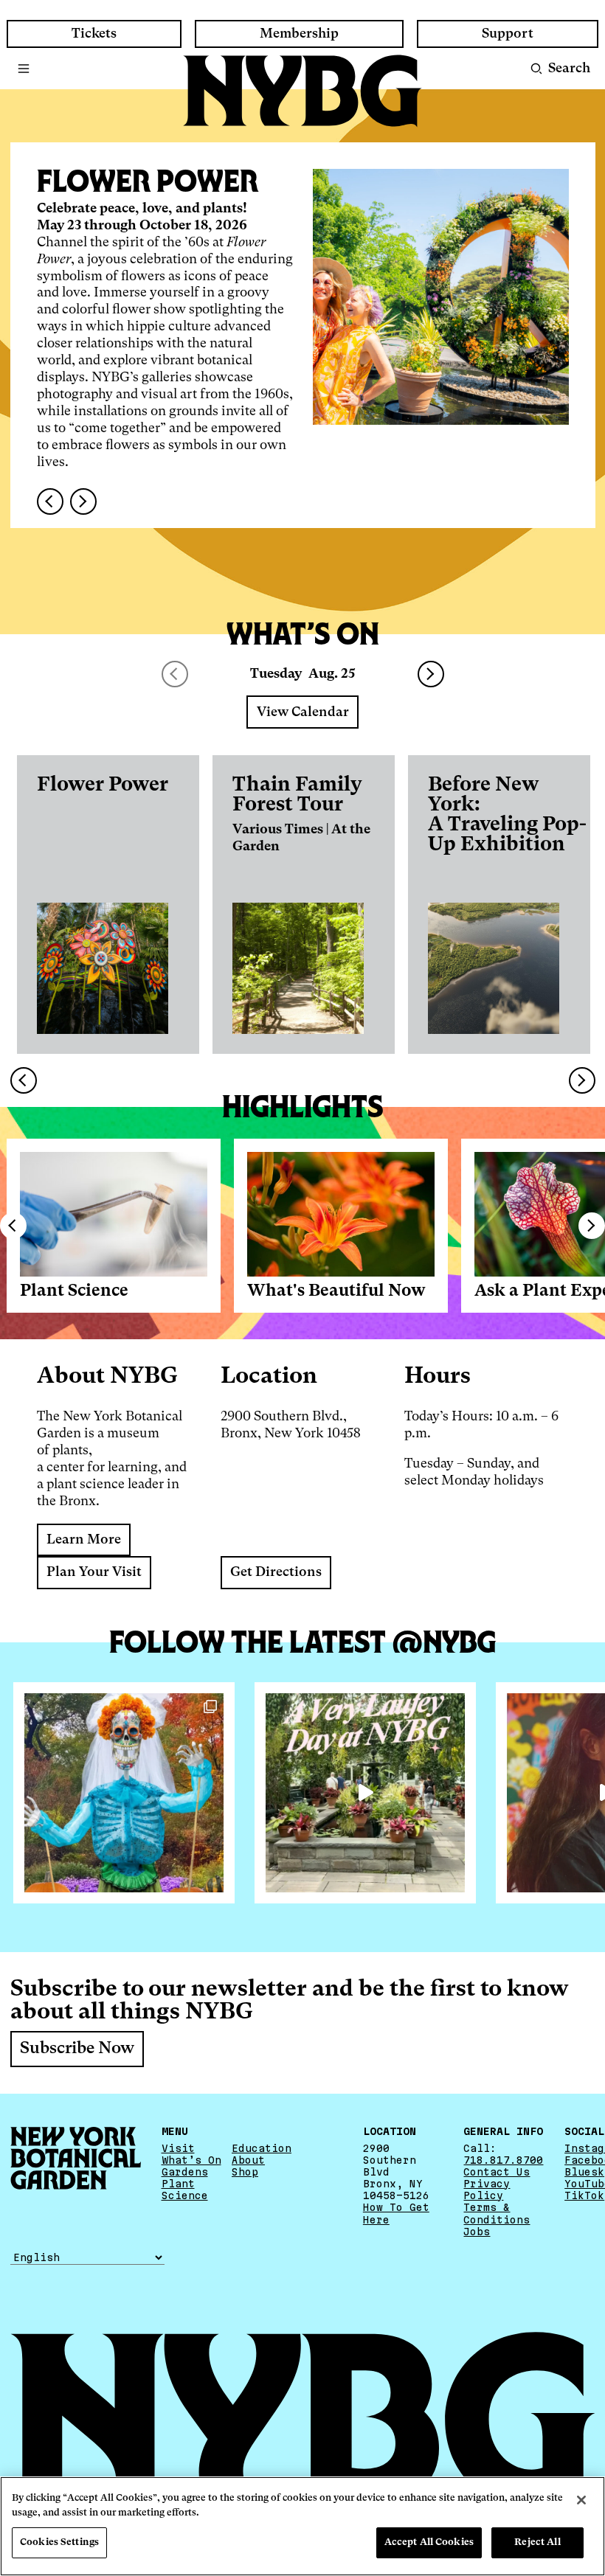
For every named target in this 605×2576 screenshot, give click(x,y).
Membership (299, 34)
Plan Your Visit (94, 1572)
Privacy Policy (487, 2190)
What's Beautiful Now (336, 1291)
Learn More (84, 1540)
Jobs (477, 2232)
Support (508, 34)
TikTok (584, 2195)
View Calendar (303, 712)
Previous (13, 1226)
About (248, 2160)
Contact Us (497, 2172)
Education (262, 2148)
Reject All (537, 2542)
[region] (302, 2526)
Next (431, 674)
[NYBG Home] (302, 91)
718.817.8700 (503, 2160)
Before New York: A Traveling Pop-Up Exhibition (507, 815)
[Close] (581, 2500)
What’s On (191, 2160)
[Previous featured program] (50, 501)
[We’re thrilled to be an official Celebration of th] (365, 1793)
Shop (245, 2172)
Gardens (185, 2172)
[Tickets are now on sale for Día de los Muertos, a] (124, 1793)
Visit (178, 2148)
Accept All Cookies (429, 2542)
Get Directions (276, 1572)
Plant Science (74, 1291)
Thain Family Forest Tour (297, 795)
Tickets (94, 34)
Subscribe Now (77, 2049)
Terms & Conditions (497, 2213)
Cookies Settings (59, 2542)
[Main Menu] (24, 69)
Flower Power (103, 785)
